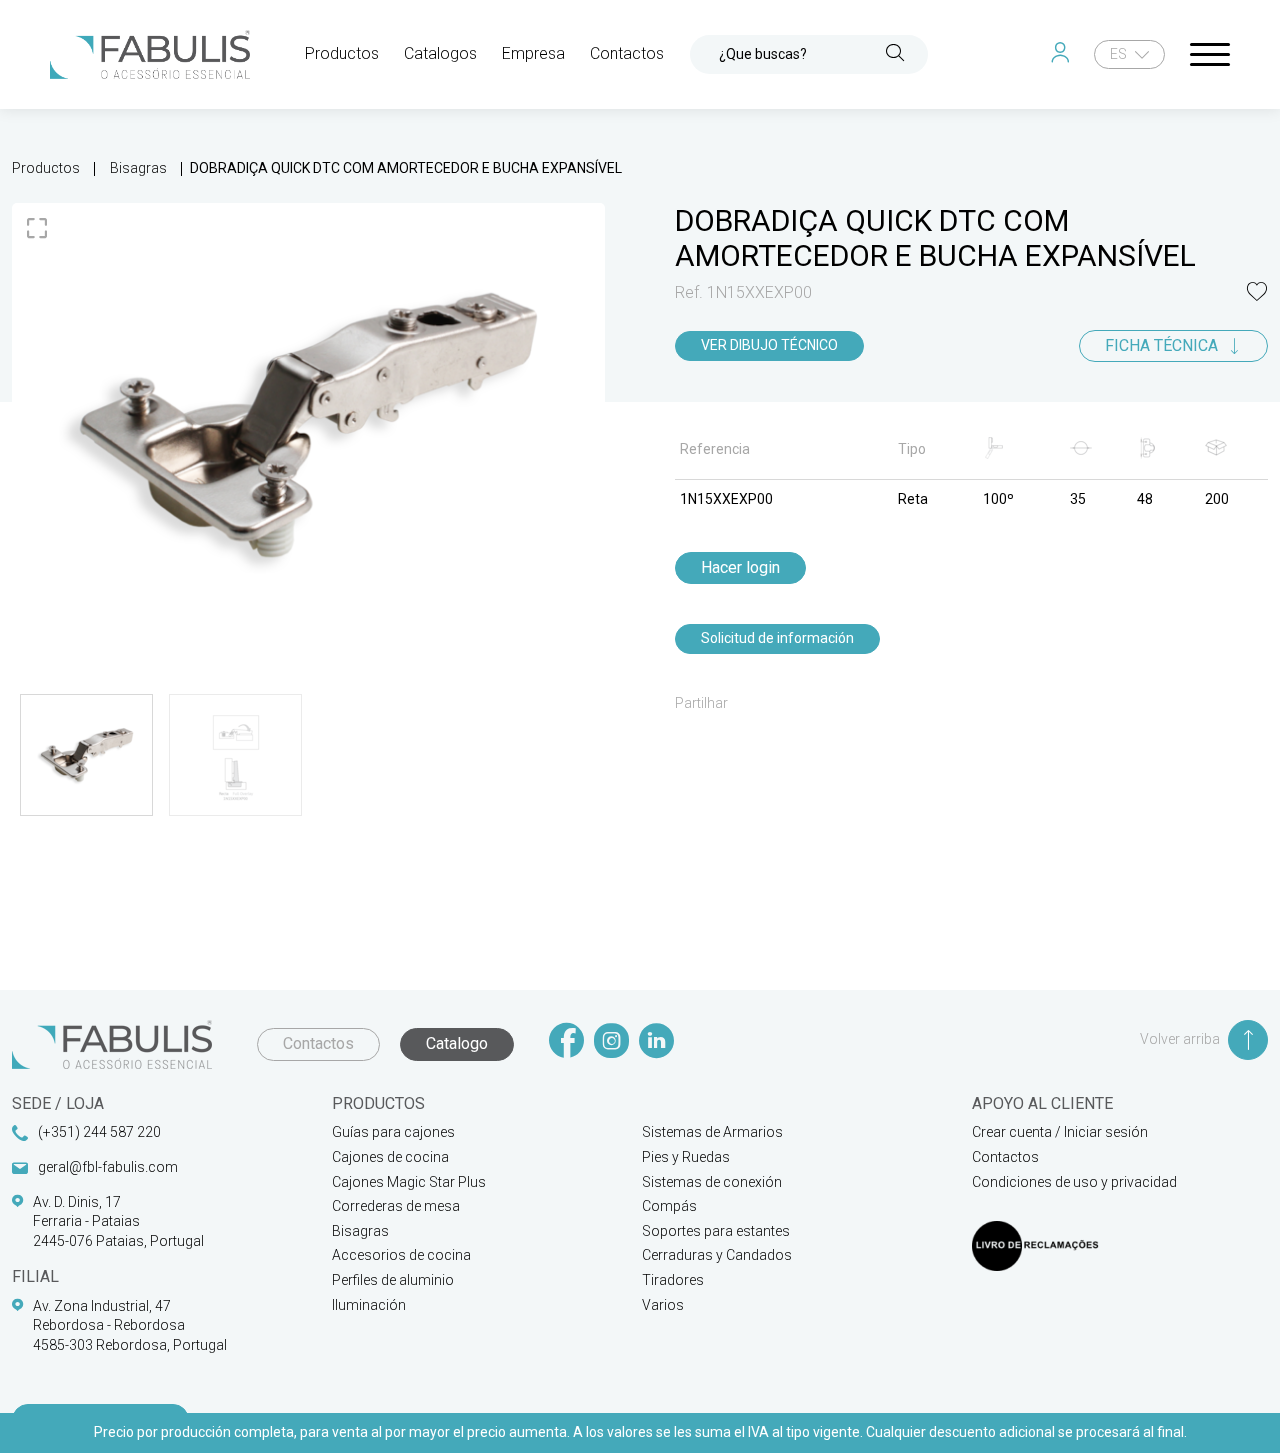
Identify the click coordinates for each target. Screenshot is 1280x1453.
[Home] (150, 54)
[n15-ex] (308, 425)
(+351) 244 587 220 (99, 1132)
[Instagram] (611, 1042)
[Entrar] (1064, 54)
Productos (46, 168)
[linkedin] (656, 1042)
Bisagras (138, 168)
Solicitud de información (777, 638)
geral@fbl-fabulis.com (108, 1167)
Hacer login (740, 567)
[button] (1257, 293)
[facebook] (566, 1042)
